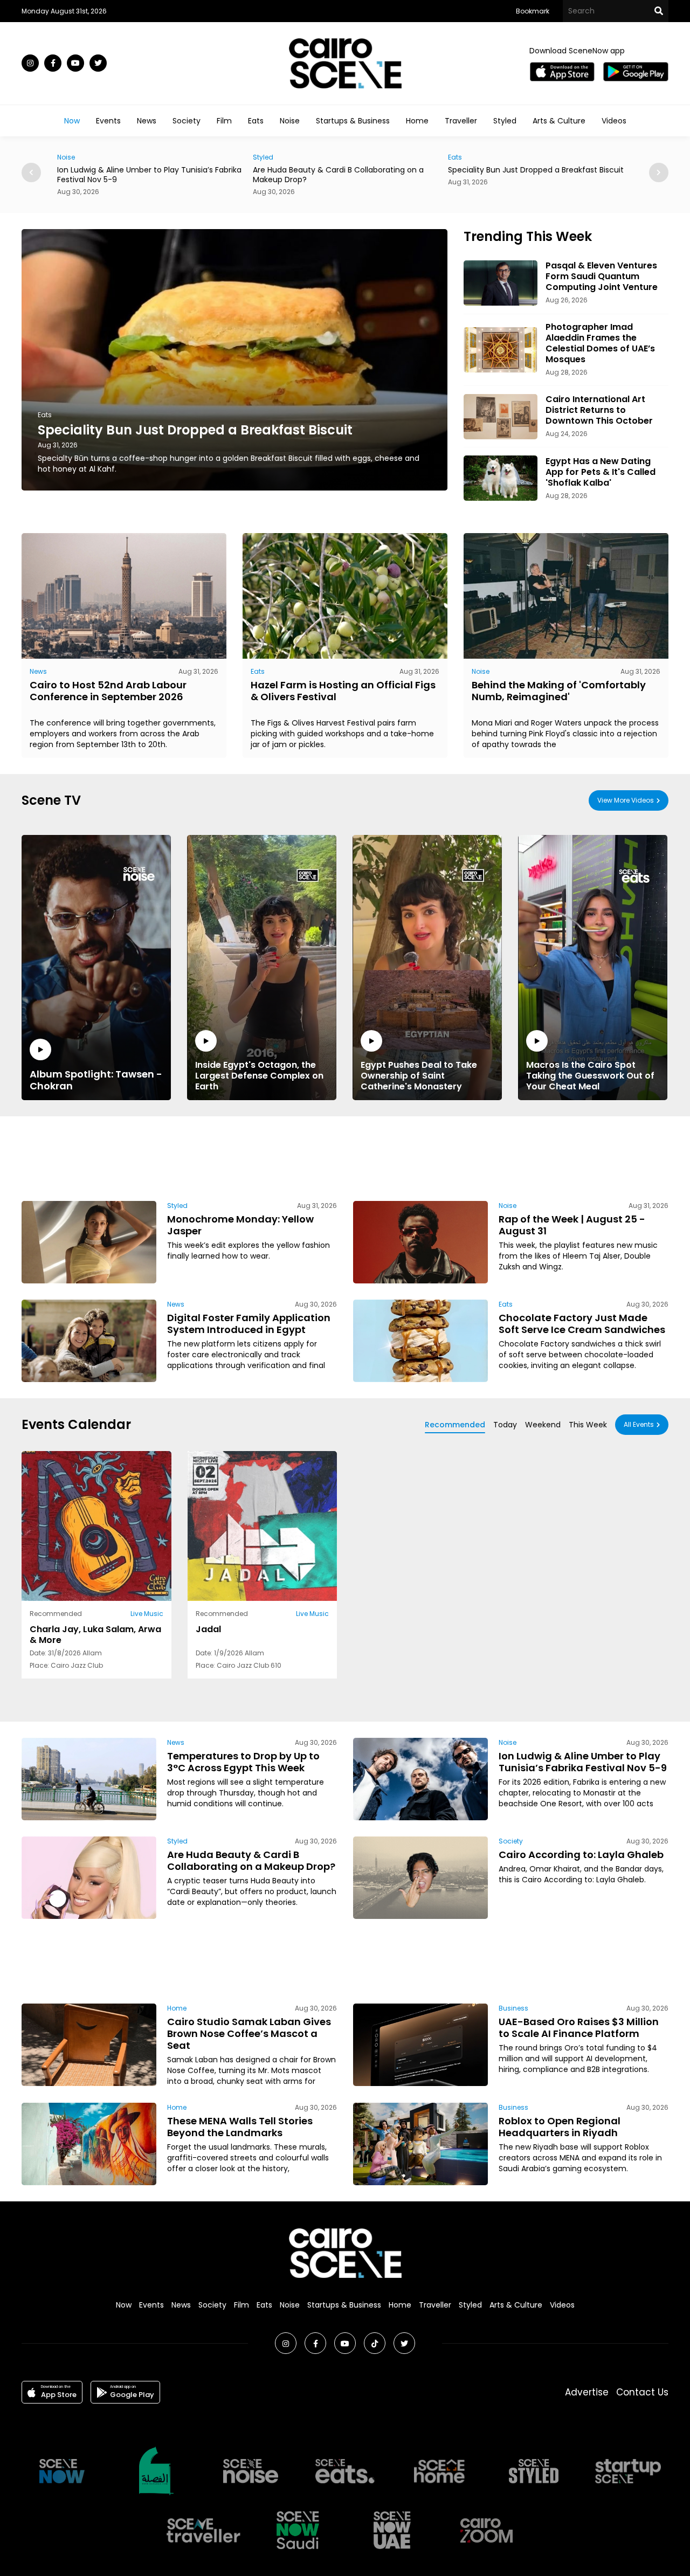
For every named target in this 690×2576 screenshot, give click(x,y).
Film (224, 121)
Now (72, 121)
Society (187, 121)
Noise (290, 121)
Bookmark (533, 11)
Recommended (455, 1425)
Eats (256, 121)
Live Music (147, 1614)
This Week (588, 1425)
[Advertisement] (345, 1157)
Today (505, 1425)
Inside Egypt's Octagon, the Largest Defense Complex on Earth (259, 1075)
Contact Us (642, 2392)
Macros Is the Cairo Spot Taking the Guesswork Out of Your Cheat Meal (590, 1075)
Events (108, 121)
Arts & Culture (559, 121)
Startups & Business (353, 121)
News (147, 121)
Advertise (587, 2392)
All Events (639, 1424)
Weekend (543, 1425)
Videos (614, 121)
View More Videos (626, 800)
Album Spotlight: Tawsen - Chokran (96, 1080)
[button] (659, 172)
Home (417, 121)
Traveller (461, 121)
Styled (505, 121)
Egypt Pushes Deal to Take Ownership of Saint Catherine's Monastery (419, 1075)
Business (513, 2008)
